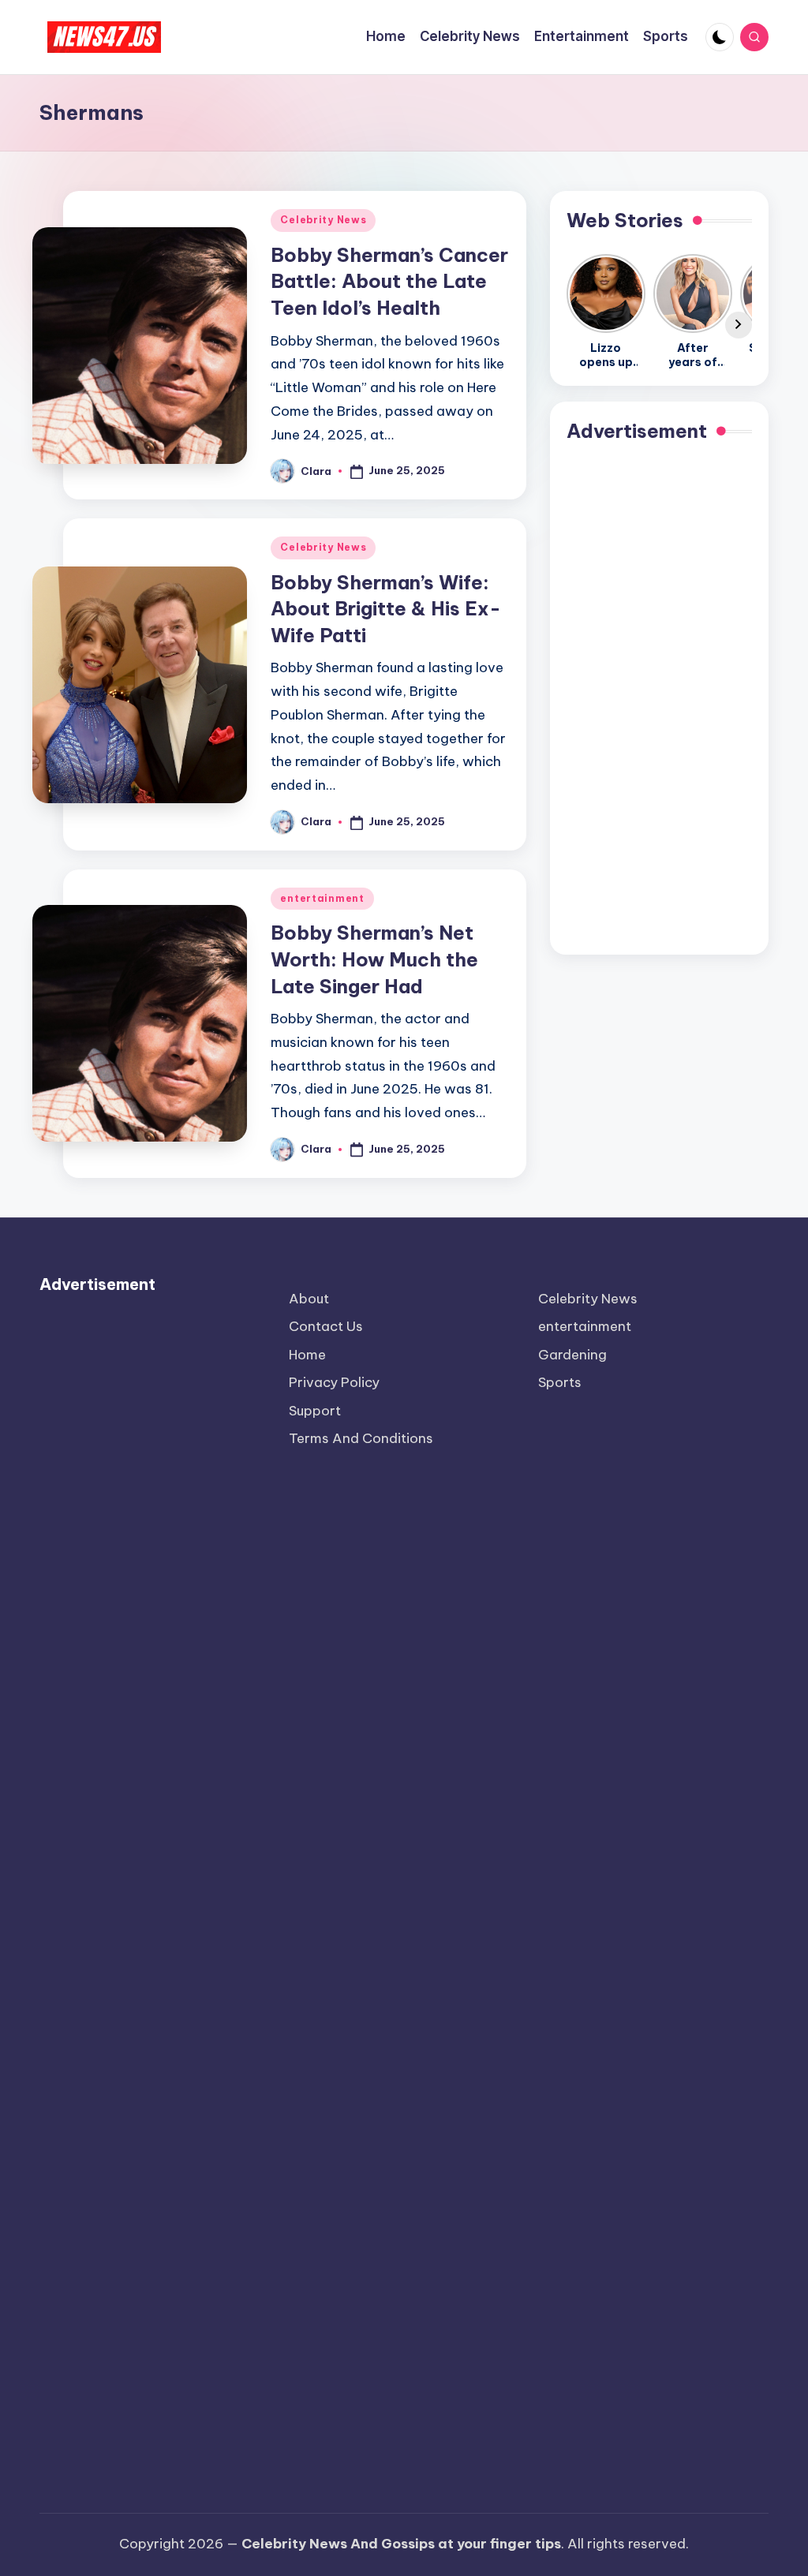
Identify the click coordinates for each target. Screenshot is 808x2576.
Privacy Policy (334, 1382)
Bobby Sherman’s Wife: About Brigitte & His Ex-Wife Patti (386, 609)
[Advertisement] (659, 701)
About (309, 1299)
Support (315, 1411)
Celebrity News (323, 220)
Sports (560, 1382)
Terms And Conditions (361, 1438)
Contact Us (326, 1326)
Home (307, 1355)
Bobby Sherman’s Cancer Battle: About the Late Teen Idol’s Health (389, 281)
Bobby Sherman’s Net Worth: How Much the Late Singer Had (374, 959)
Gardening (572, 1355)
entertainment (322, 898)
